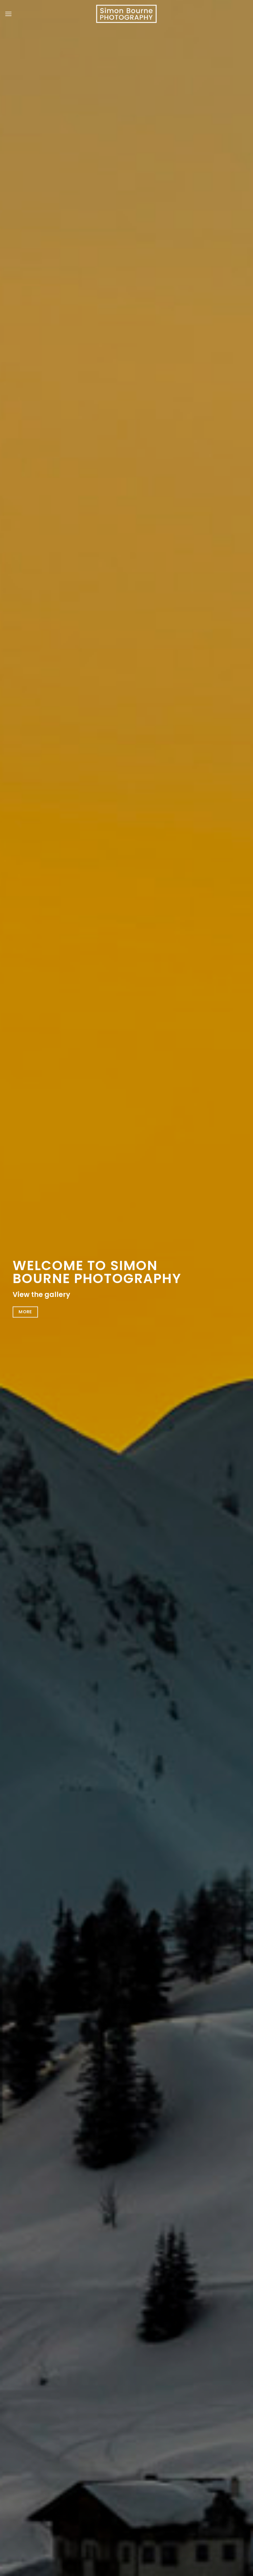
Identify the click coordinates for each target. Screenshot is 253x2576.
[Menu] (8, 14)
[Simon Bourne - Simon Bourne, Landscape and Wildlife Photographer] (126, 14)
